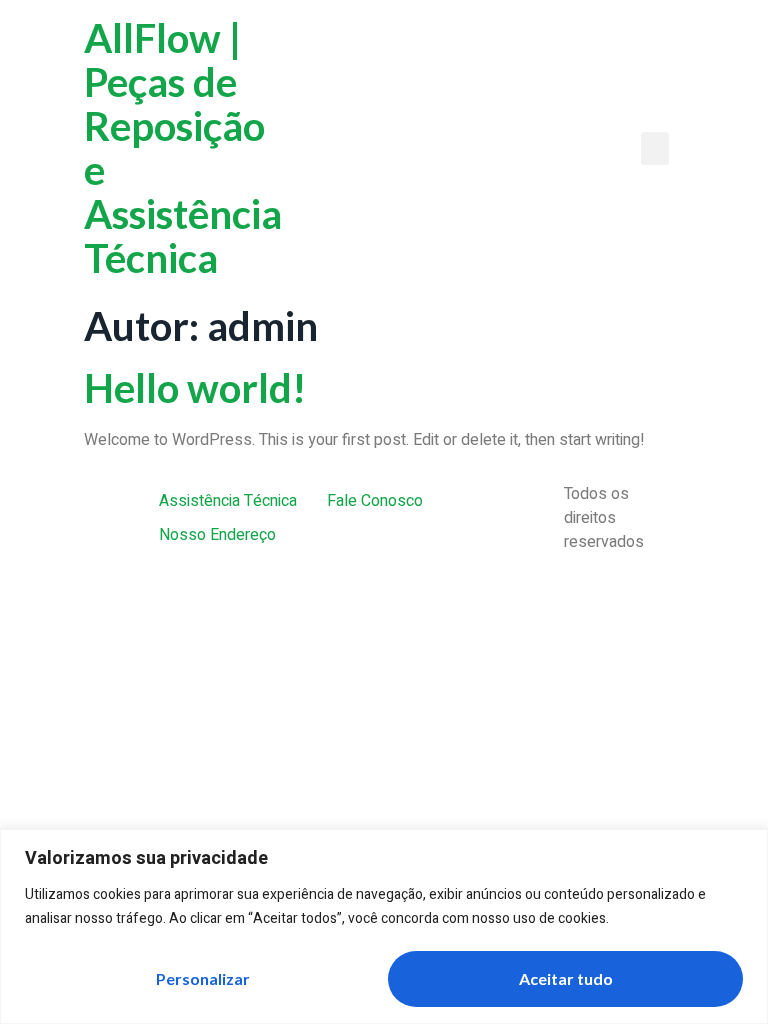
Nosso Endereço (217, 535)
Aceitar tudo (566, 978)
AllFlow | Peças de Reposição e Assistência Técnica (183, 148)
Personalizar (203, 978)
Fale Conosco (375, 501)
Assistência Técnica (228, 501)
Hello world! (195, 388)
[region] (384, 926)
